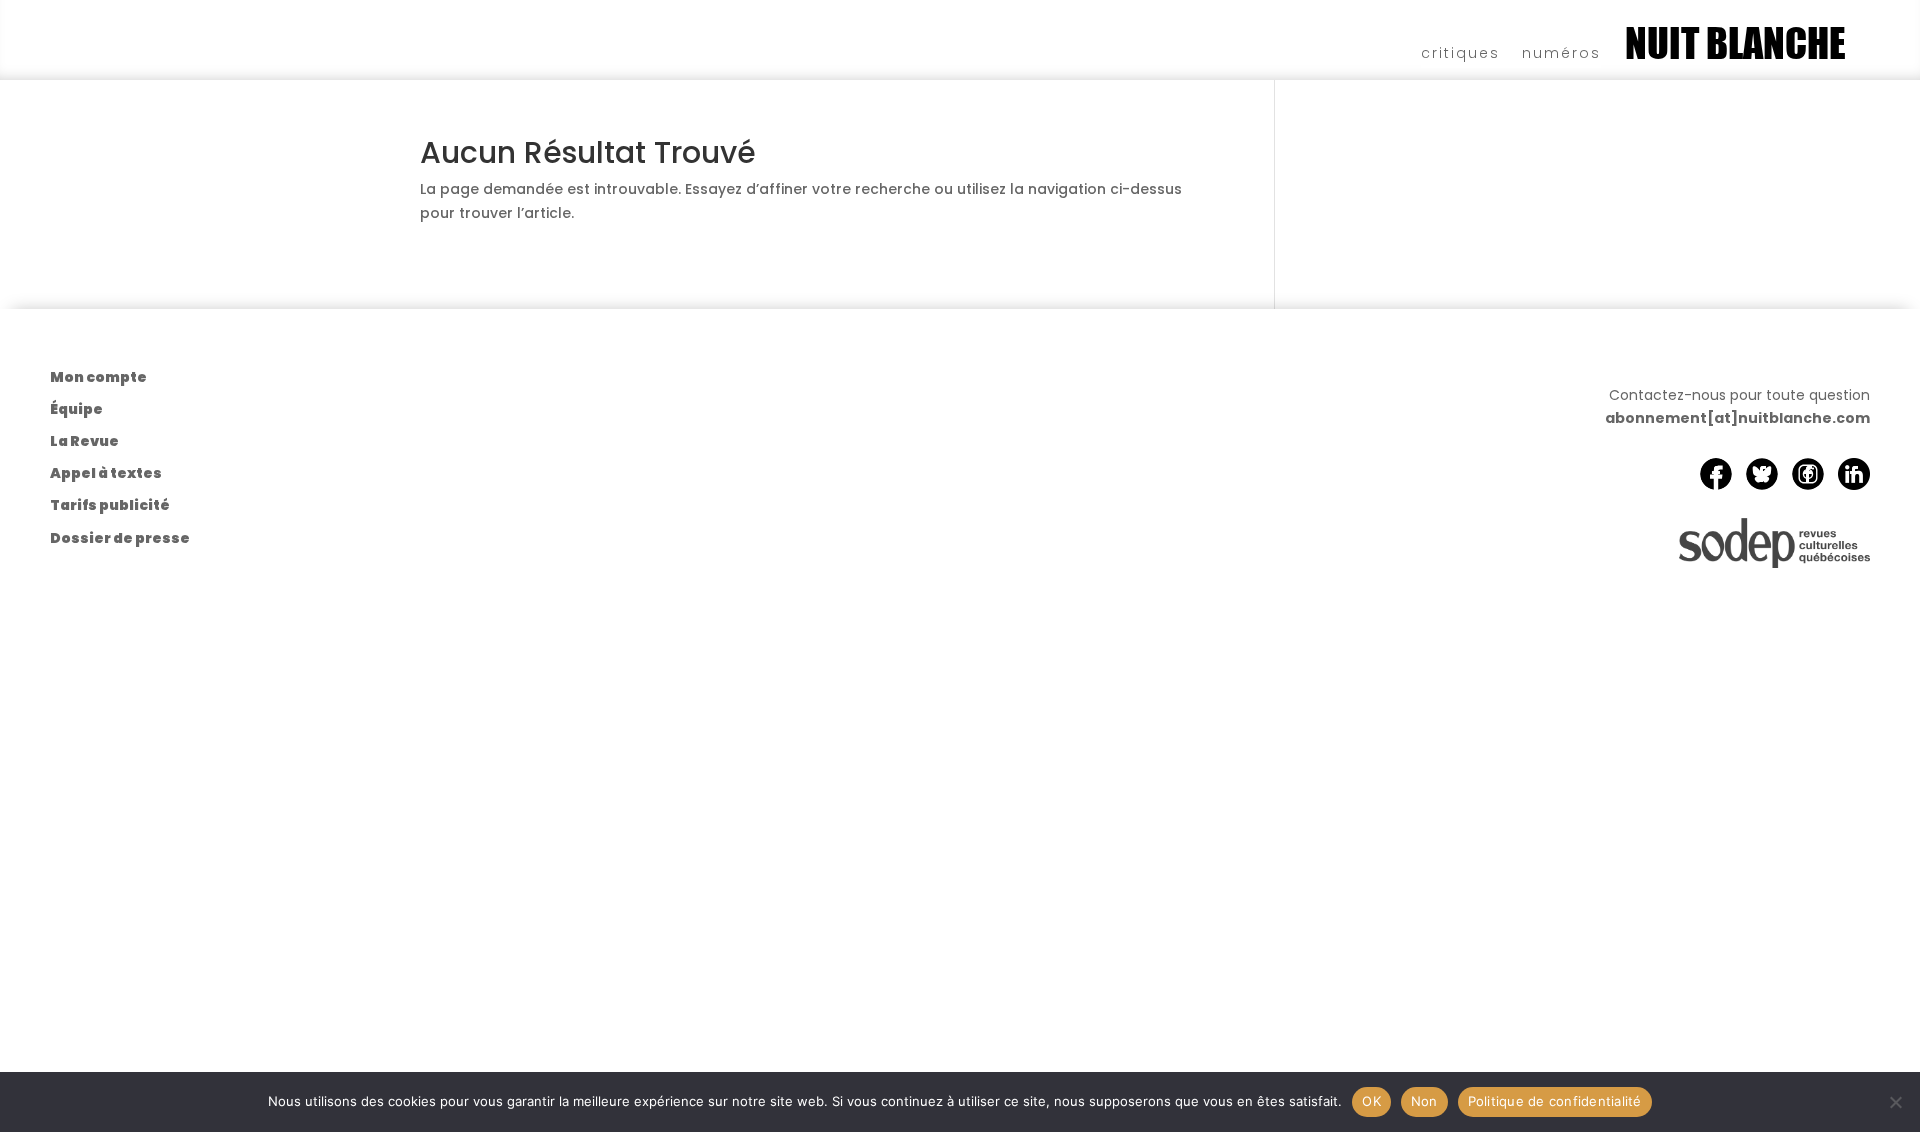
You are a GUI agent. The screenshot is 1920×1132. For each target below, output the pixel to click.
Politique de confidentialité (1555, 1101)
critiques (1460, 51)
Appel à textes (106, 473)
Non (1424, 1101)
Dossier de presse (120, 538)
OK (1371, 1101)
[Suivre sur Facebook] (1716, 474)
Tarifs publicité (110, 505)
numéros (1561, 51)
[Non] (1895, 1102)
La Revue (84, 441)
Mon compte (98, 377)
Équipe (76, 409)
